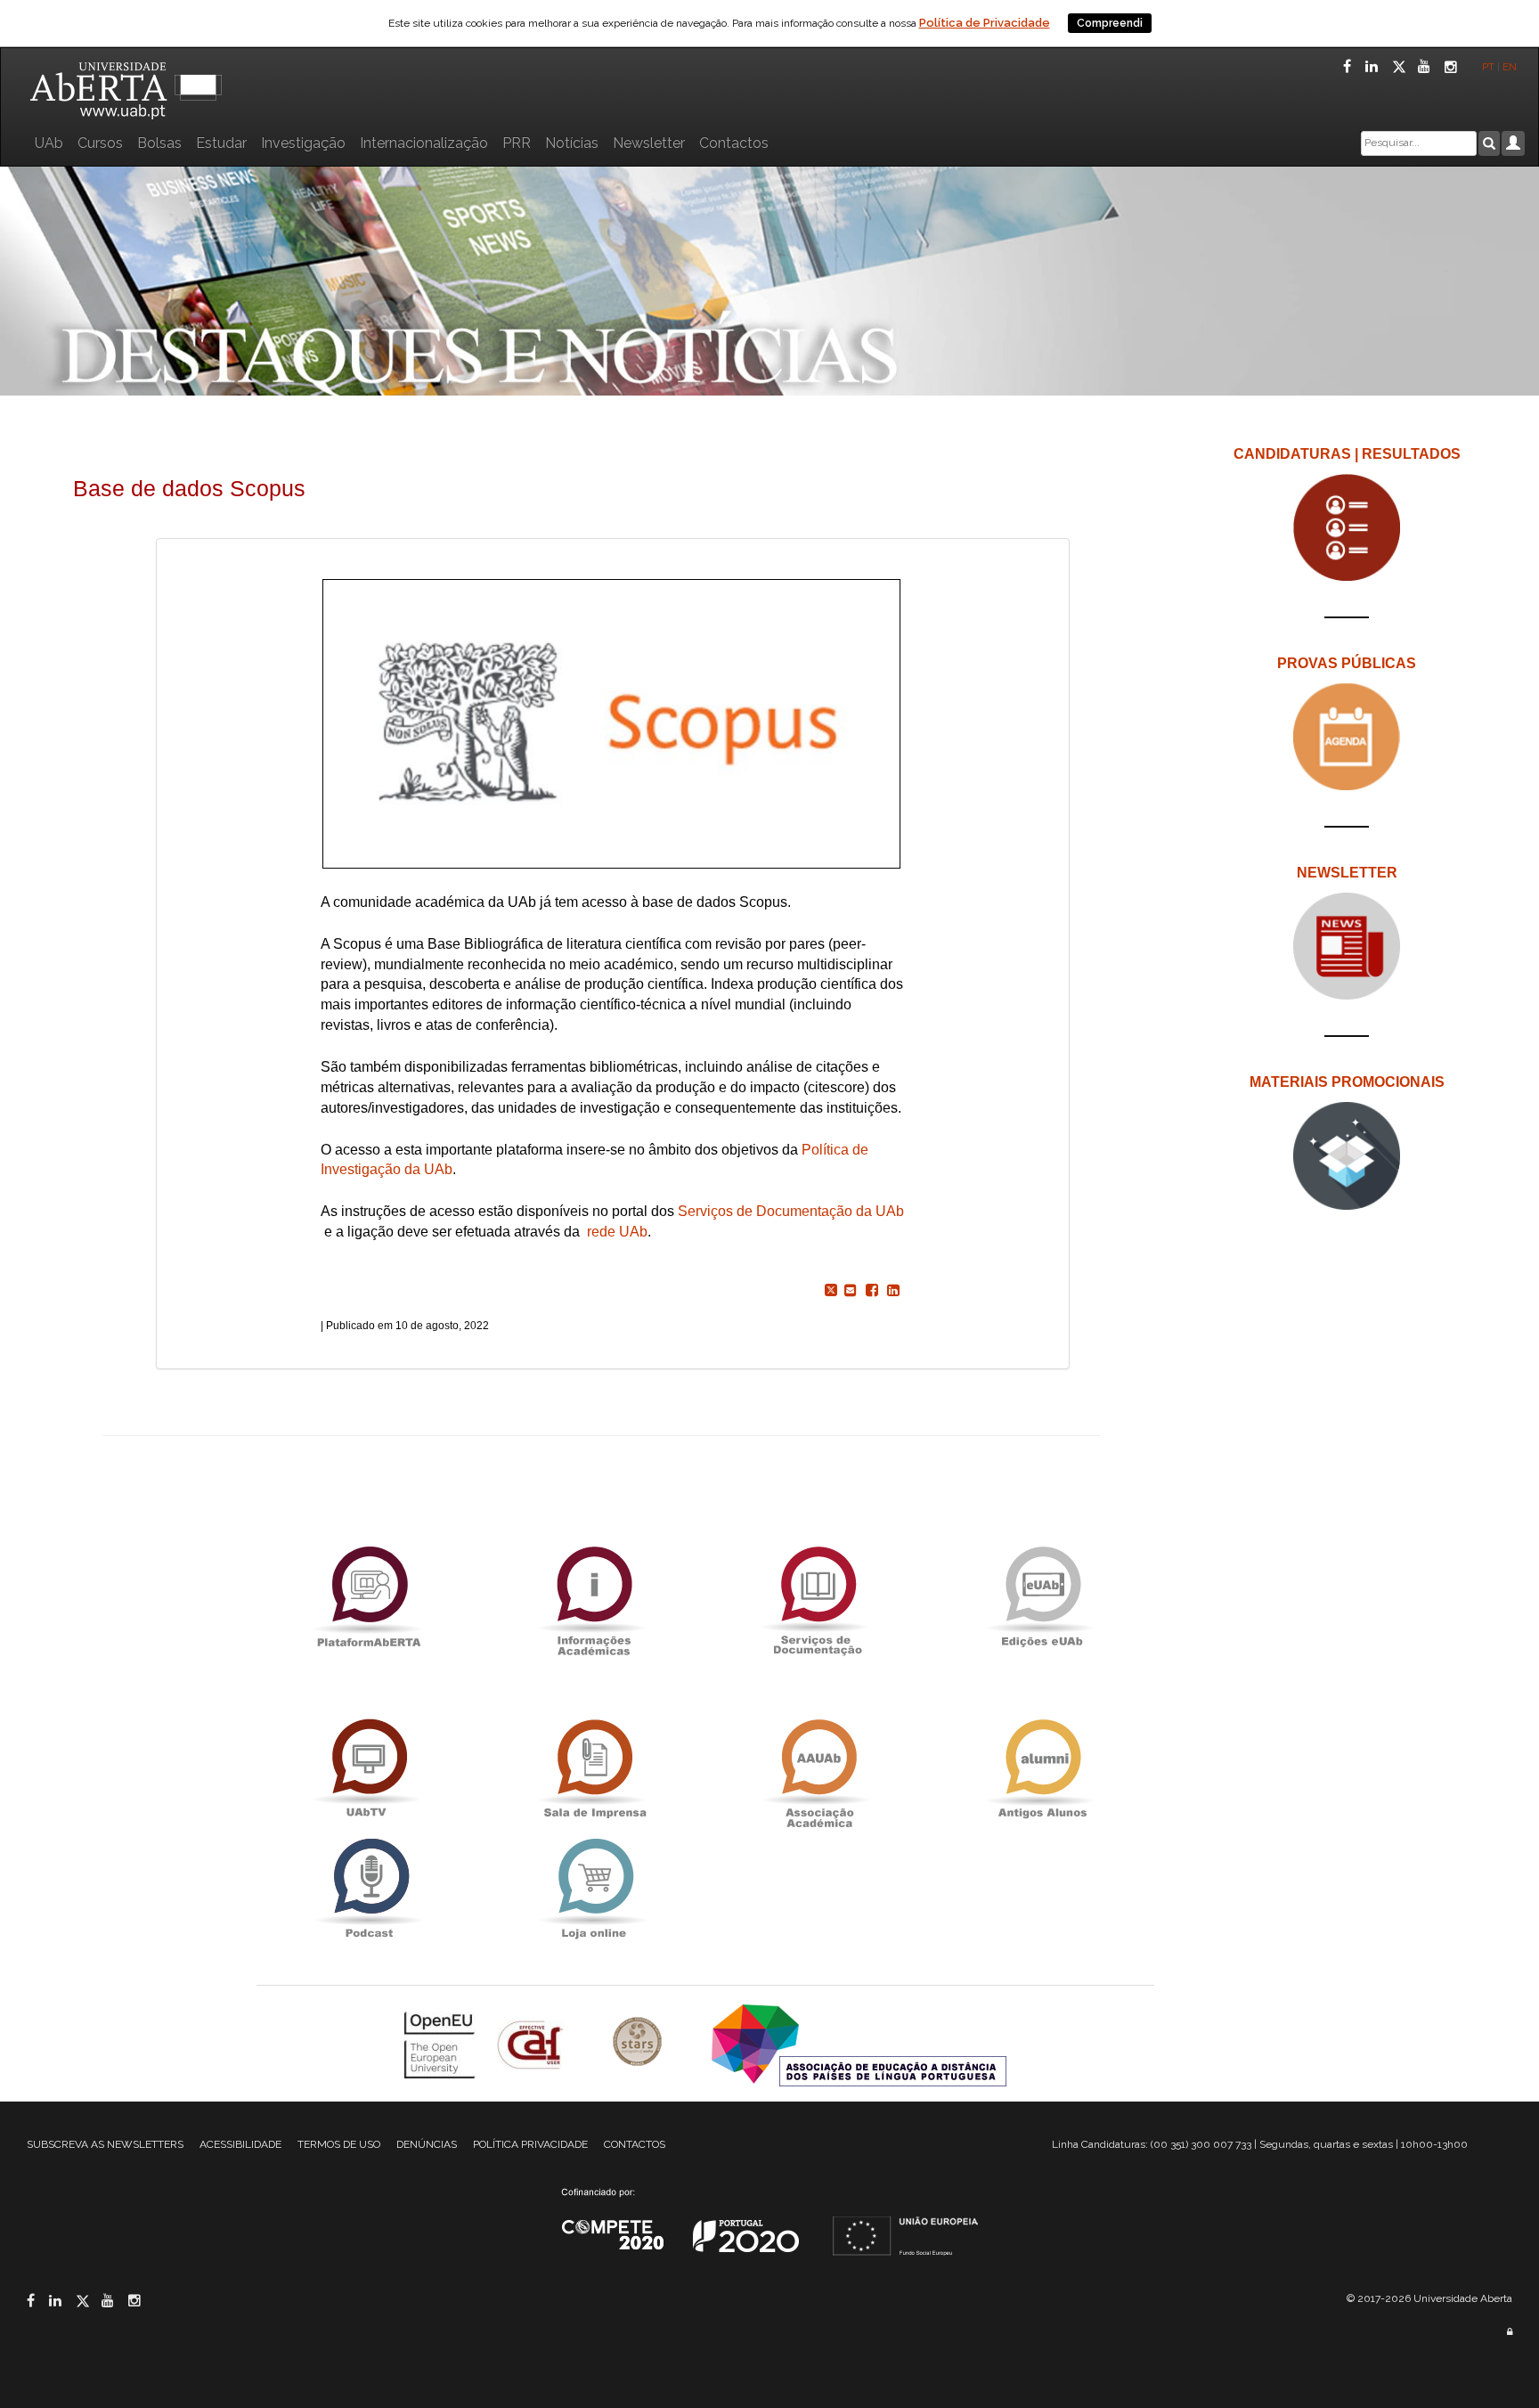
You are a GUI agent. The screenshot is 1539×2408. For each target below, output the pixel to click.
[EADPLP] (859, 2043)
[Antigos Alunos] (1042, 1769)
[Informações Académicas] (593, 1596)
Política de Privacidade (985, 23)
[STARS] (639, 2043)
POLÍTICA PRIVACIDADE (530, 2144)
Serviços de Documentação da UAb (791, 1211)
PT (1488, 67)
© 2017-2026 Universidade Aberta (1429, 2298)
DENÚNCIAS (427, 2144)
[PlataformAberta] (369, 1596)
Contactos (734, 143)
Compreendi (1110, 23)
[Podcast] (369, 1888)
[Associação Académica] (818, 1769)
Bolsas (159, 143)
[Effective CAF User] (532, 2043)
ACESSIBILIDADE (240, 2144)
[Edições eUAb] (1042, 1596)
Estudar (221, 143)
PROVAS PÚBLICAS (1347, 663)
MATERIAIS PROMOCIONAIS (1347, 1082)
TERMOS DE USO (339, 2144)
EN (1511, 67)
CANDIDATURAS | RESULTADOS (1347, 454)
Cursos (100, 143)
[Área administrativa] (1510, 2332)
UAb (49, 143)
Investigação (303, 143)
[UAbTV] (369, 1769)
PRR (517, 143)
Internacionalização (424, 143)
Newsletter (649, 143)
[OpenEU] (442, 2043)
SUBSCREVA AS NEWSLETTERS (105, 2144)
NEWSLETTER (1347, 873)
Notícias (572, 143)
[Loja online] (593, 1888)
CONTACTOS (635, 2144)
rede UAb (617, 1232)
